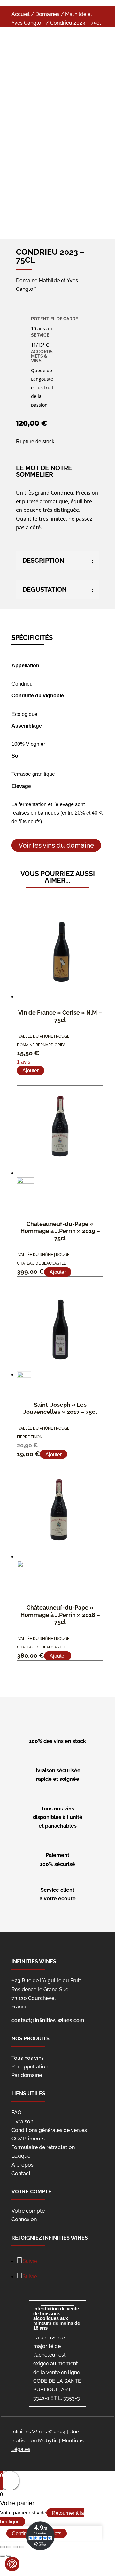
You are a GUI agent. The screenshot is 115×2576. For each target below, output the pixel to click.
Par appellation (30, 2067)
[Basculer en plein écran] (15, 2547)
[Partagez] (9, 2547)
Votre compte (28, 2211)
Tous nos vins (28, 2058)
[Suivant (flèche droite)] (9, 2556)
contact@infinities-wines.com (48, 2020)
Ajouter (31, 1071)
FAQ (16, 2113)
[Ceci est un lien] (46, 130)
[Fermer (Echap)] (3, 2547)
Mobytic (48, 2441)
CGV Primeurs (28, 2139)
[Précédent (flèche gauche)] (3, 2556)
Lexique (21, 2156)
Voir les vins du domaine (56, 845)
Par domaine (27, 2075)
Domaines (47, 14)
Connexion (24, 2219)
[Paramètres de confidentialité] (12, 2564)
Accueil (21, 14)
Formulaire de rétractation (43, 2147)
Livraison (22, 2121)
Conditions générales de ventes (49, 2130)
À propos (23, 2165)
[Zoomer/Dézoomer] (22, 2547)
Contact (21, 2173)
